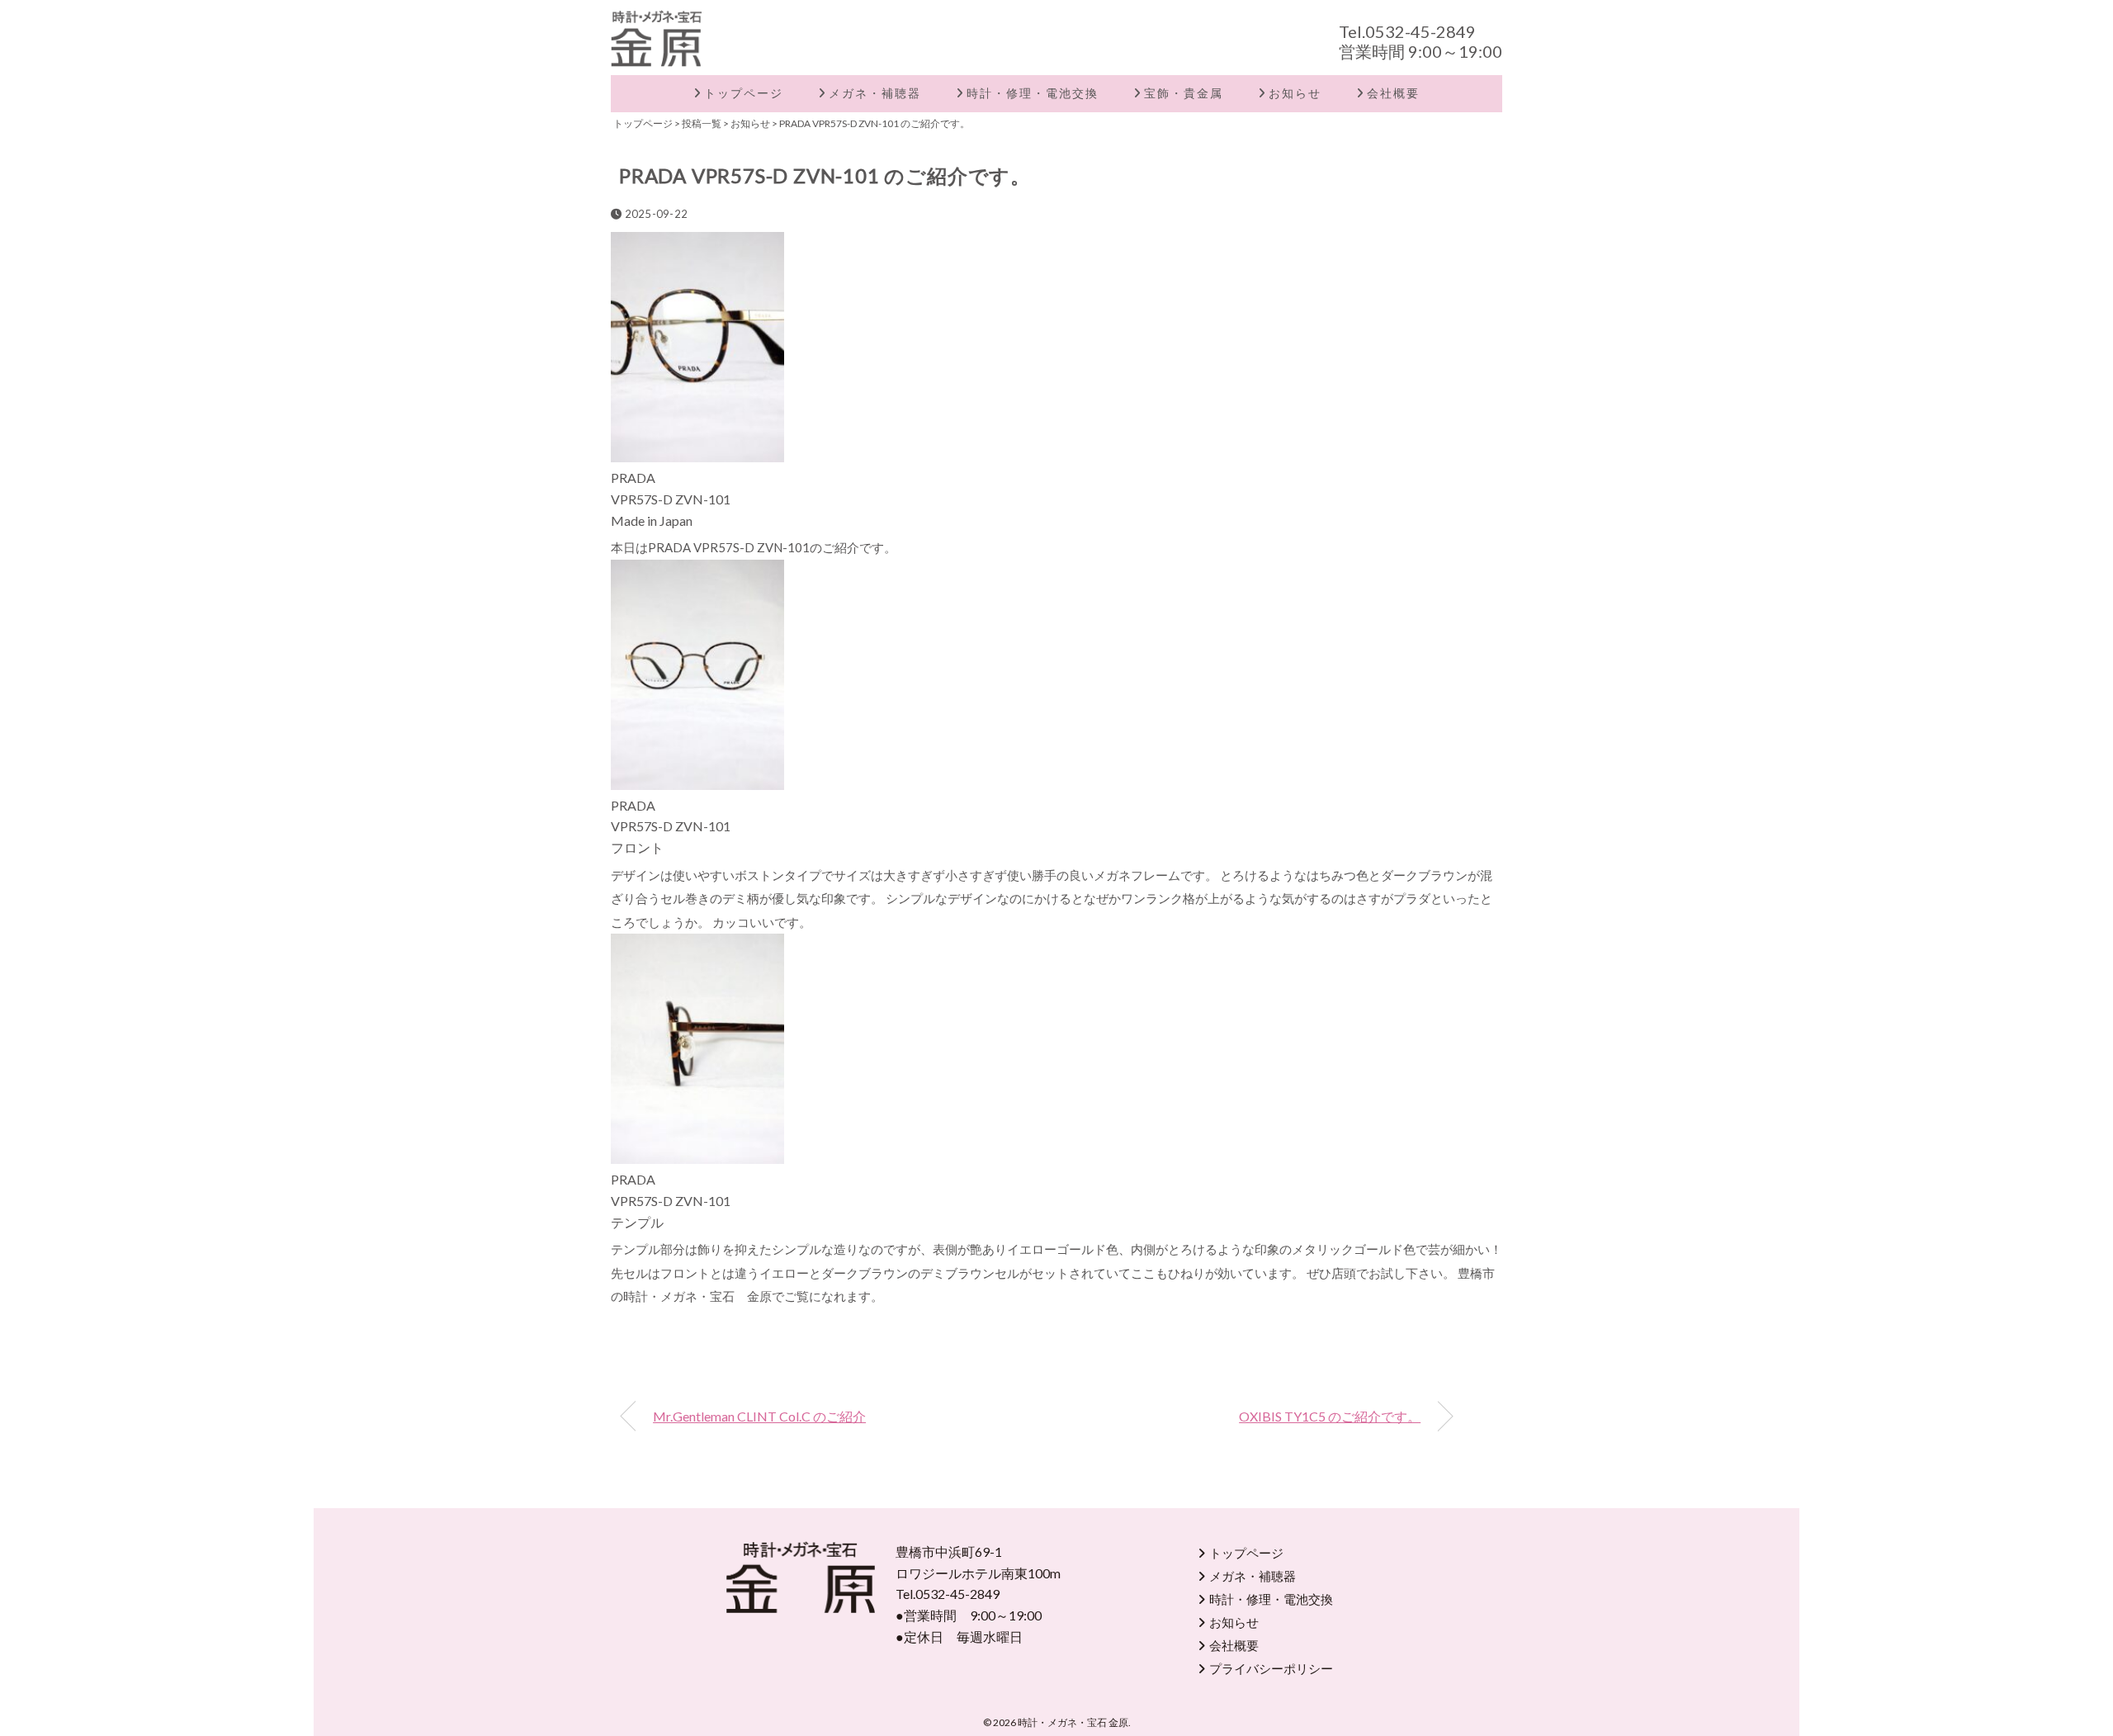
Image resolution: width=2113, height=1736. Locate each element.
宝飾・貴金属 (1184, 93)
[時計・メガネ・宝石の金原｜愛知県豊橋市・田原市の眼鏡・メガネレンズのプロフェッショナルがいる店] (656, 21)
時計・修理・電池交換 (1033, 93)
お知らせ (1295, 93)
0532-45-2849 (1420, 31)
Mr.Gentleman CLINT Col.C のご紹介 (759, 1416)
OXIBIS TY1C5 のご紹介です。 (1330, 1416)
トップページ (744, 93)
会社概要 (1393, 93)
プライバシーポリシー (1271, 1668)
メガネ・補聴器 (875, 93)
